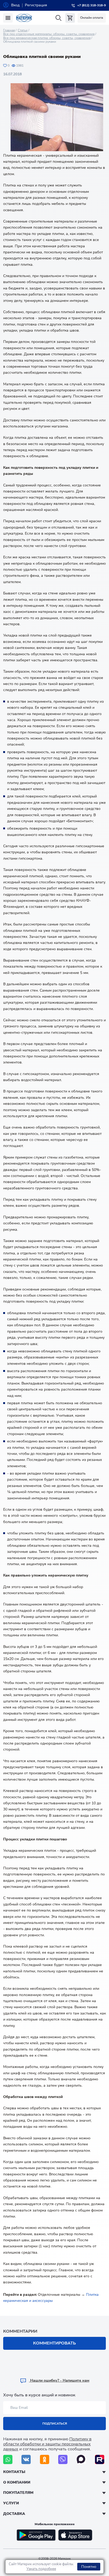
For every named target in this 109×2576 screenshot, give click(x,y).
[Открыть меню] (8, 18)
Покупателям (18, 2493)
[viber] (63, 2459)
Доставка (14, 2514)
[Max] (81, 2459)
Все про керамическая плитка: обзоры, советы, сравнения (47, 38)
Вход (15, 5)
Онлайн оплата (92, 18)
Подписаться (55, 2424)
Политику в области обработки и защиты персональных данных (47, 2444)
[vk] (26, 2459)
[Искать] (58, 18)
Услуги (11, 2503)
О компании (17, 2482)
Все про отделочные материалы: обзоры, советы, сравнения (49, 34)
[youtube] (100, 2459)
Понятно (89, 2567)
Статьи (23, 30)
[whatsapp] (8, 2459)
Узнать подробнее (41, 2569)
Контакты (14, 2472)
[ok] (45, 2459)
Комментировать (54, 2343)
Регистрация (36, 5)
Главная (9, 30)
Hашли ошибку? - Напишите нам (59, 2380)
